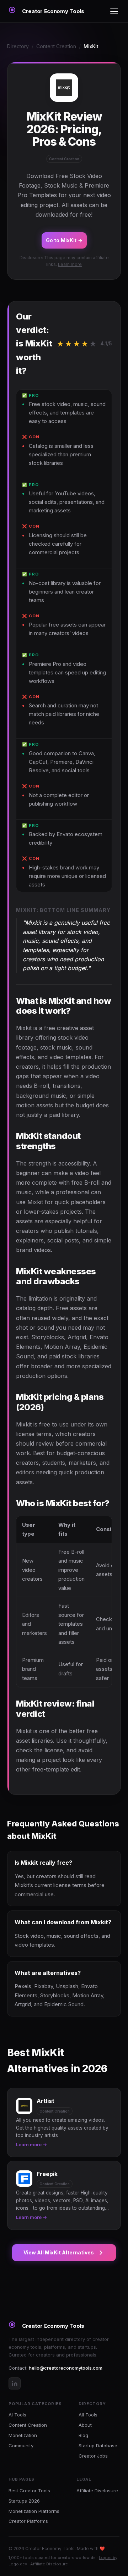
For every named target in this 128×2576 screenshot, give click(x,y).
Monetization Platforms (34, 2511)
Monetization (23, 2435)
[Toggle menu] (114, 11)
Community (21, 2446)
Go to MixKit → (64, 240)
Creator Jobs (93, 2456)
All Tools (88, 2415)
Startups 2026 (24, 2501)
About (85, 2425)
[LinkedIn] (15, 2383)
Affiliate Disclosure (97, 2491)
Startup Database (98, 2446)
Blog (83, 2435)
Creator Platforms (28, 2521)
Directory (18, 46)
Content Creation (56, 46)
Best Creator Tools (29, 2491)
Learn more (70, 264)
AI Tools (17, 2415)
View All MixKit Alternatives (59, 2252)
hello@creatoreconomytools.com (66, 2368)
